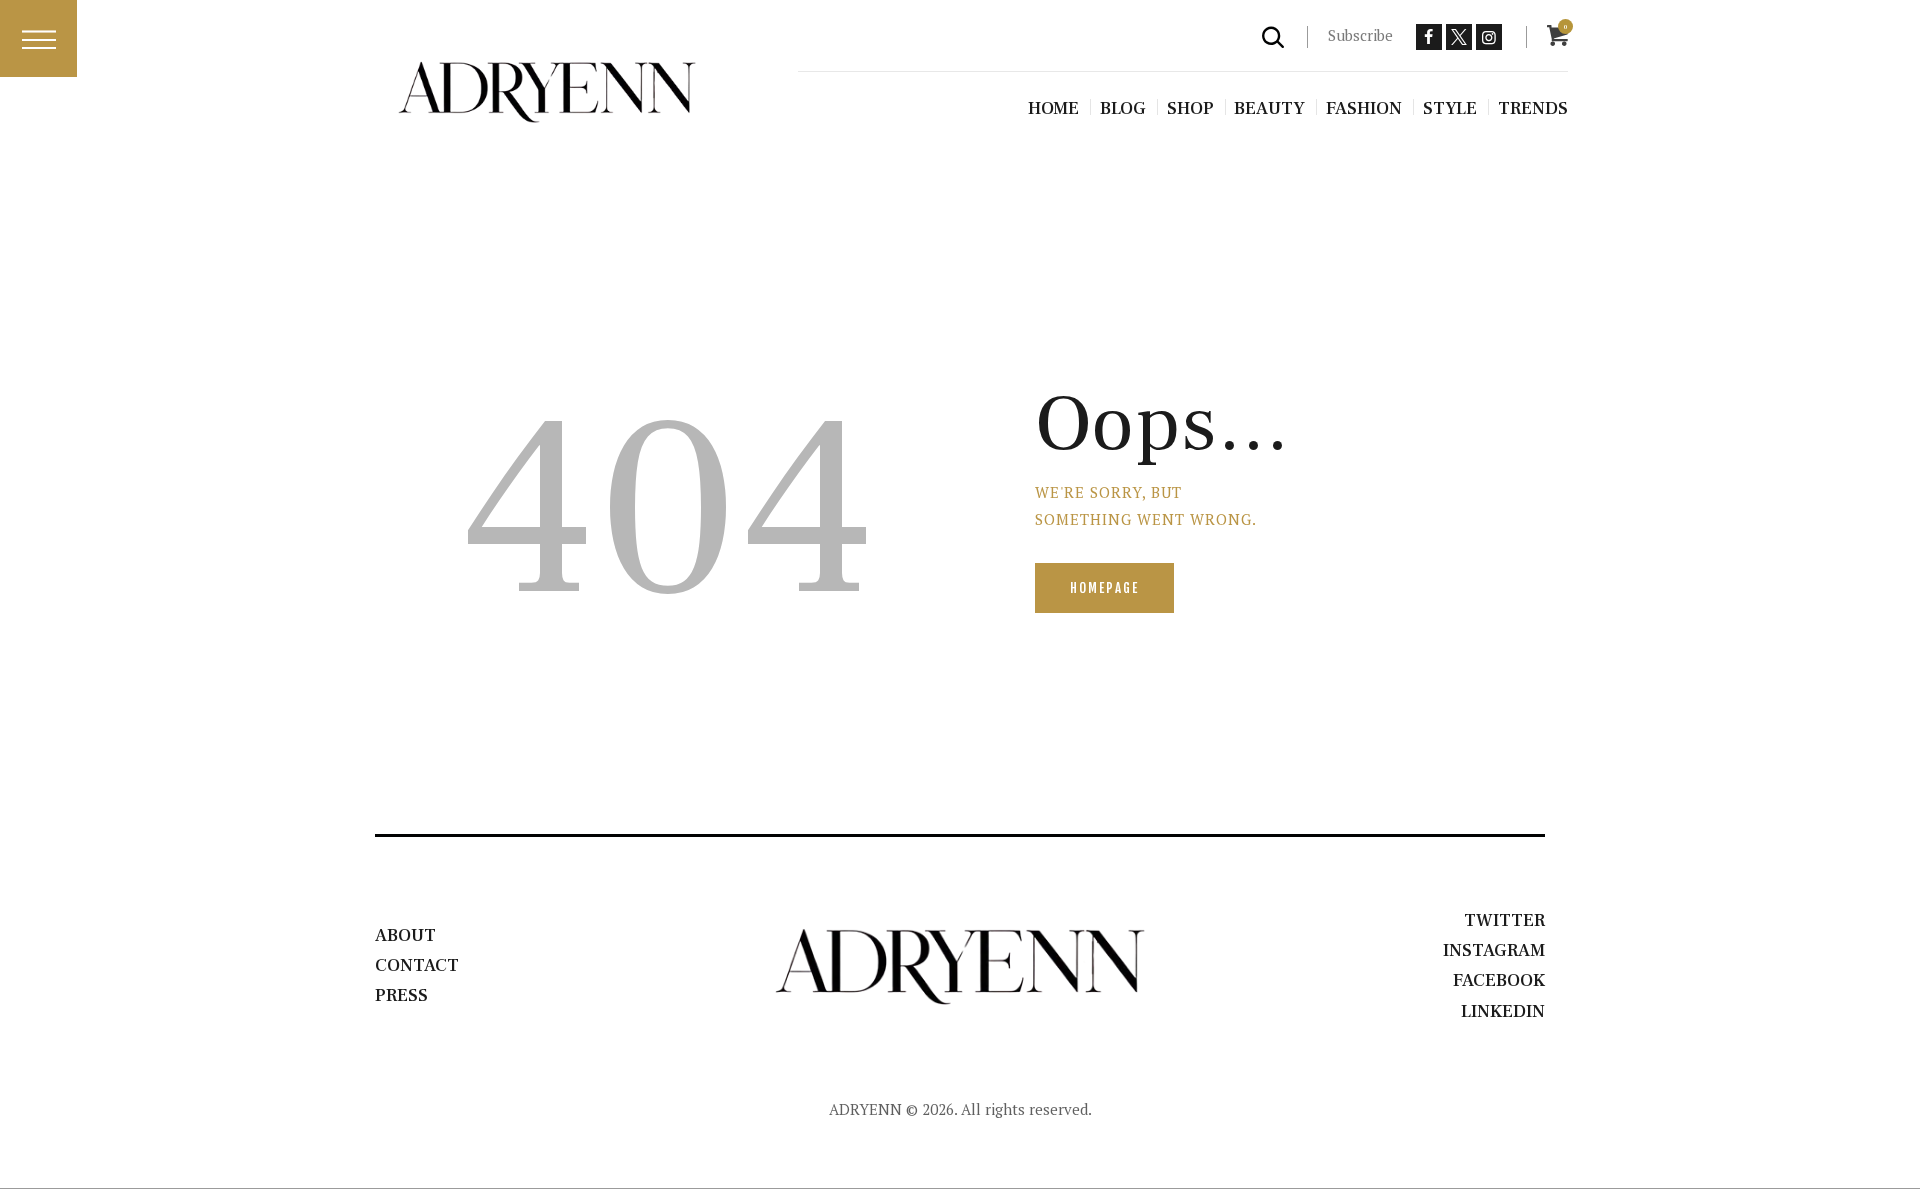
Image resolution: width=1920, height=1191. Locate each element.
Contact (417, 965)
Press (401, 995)
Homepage (1104, 588)
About (405, 935)
